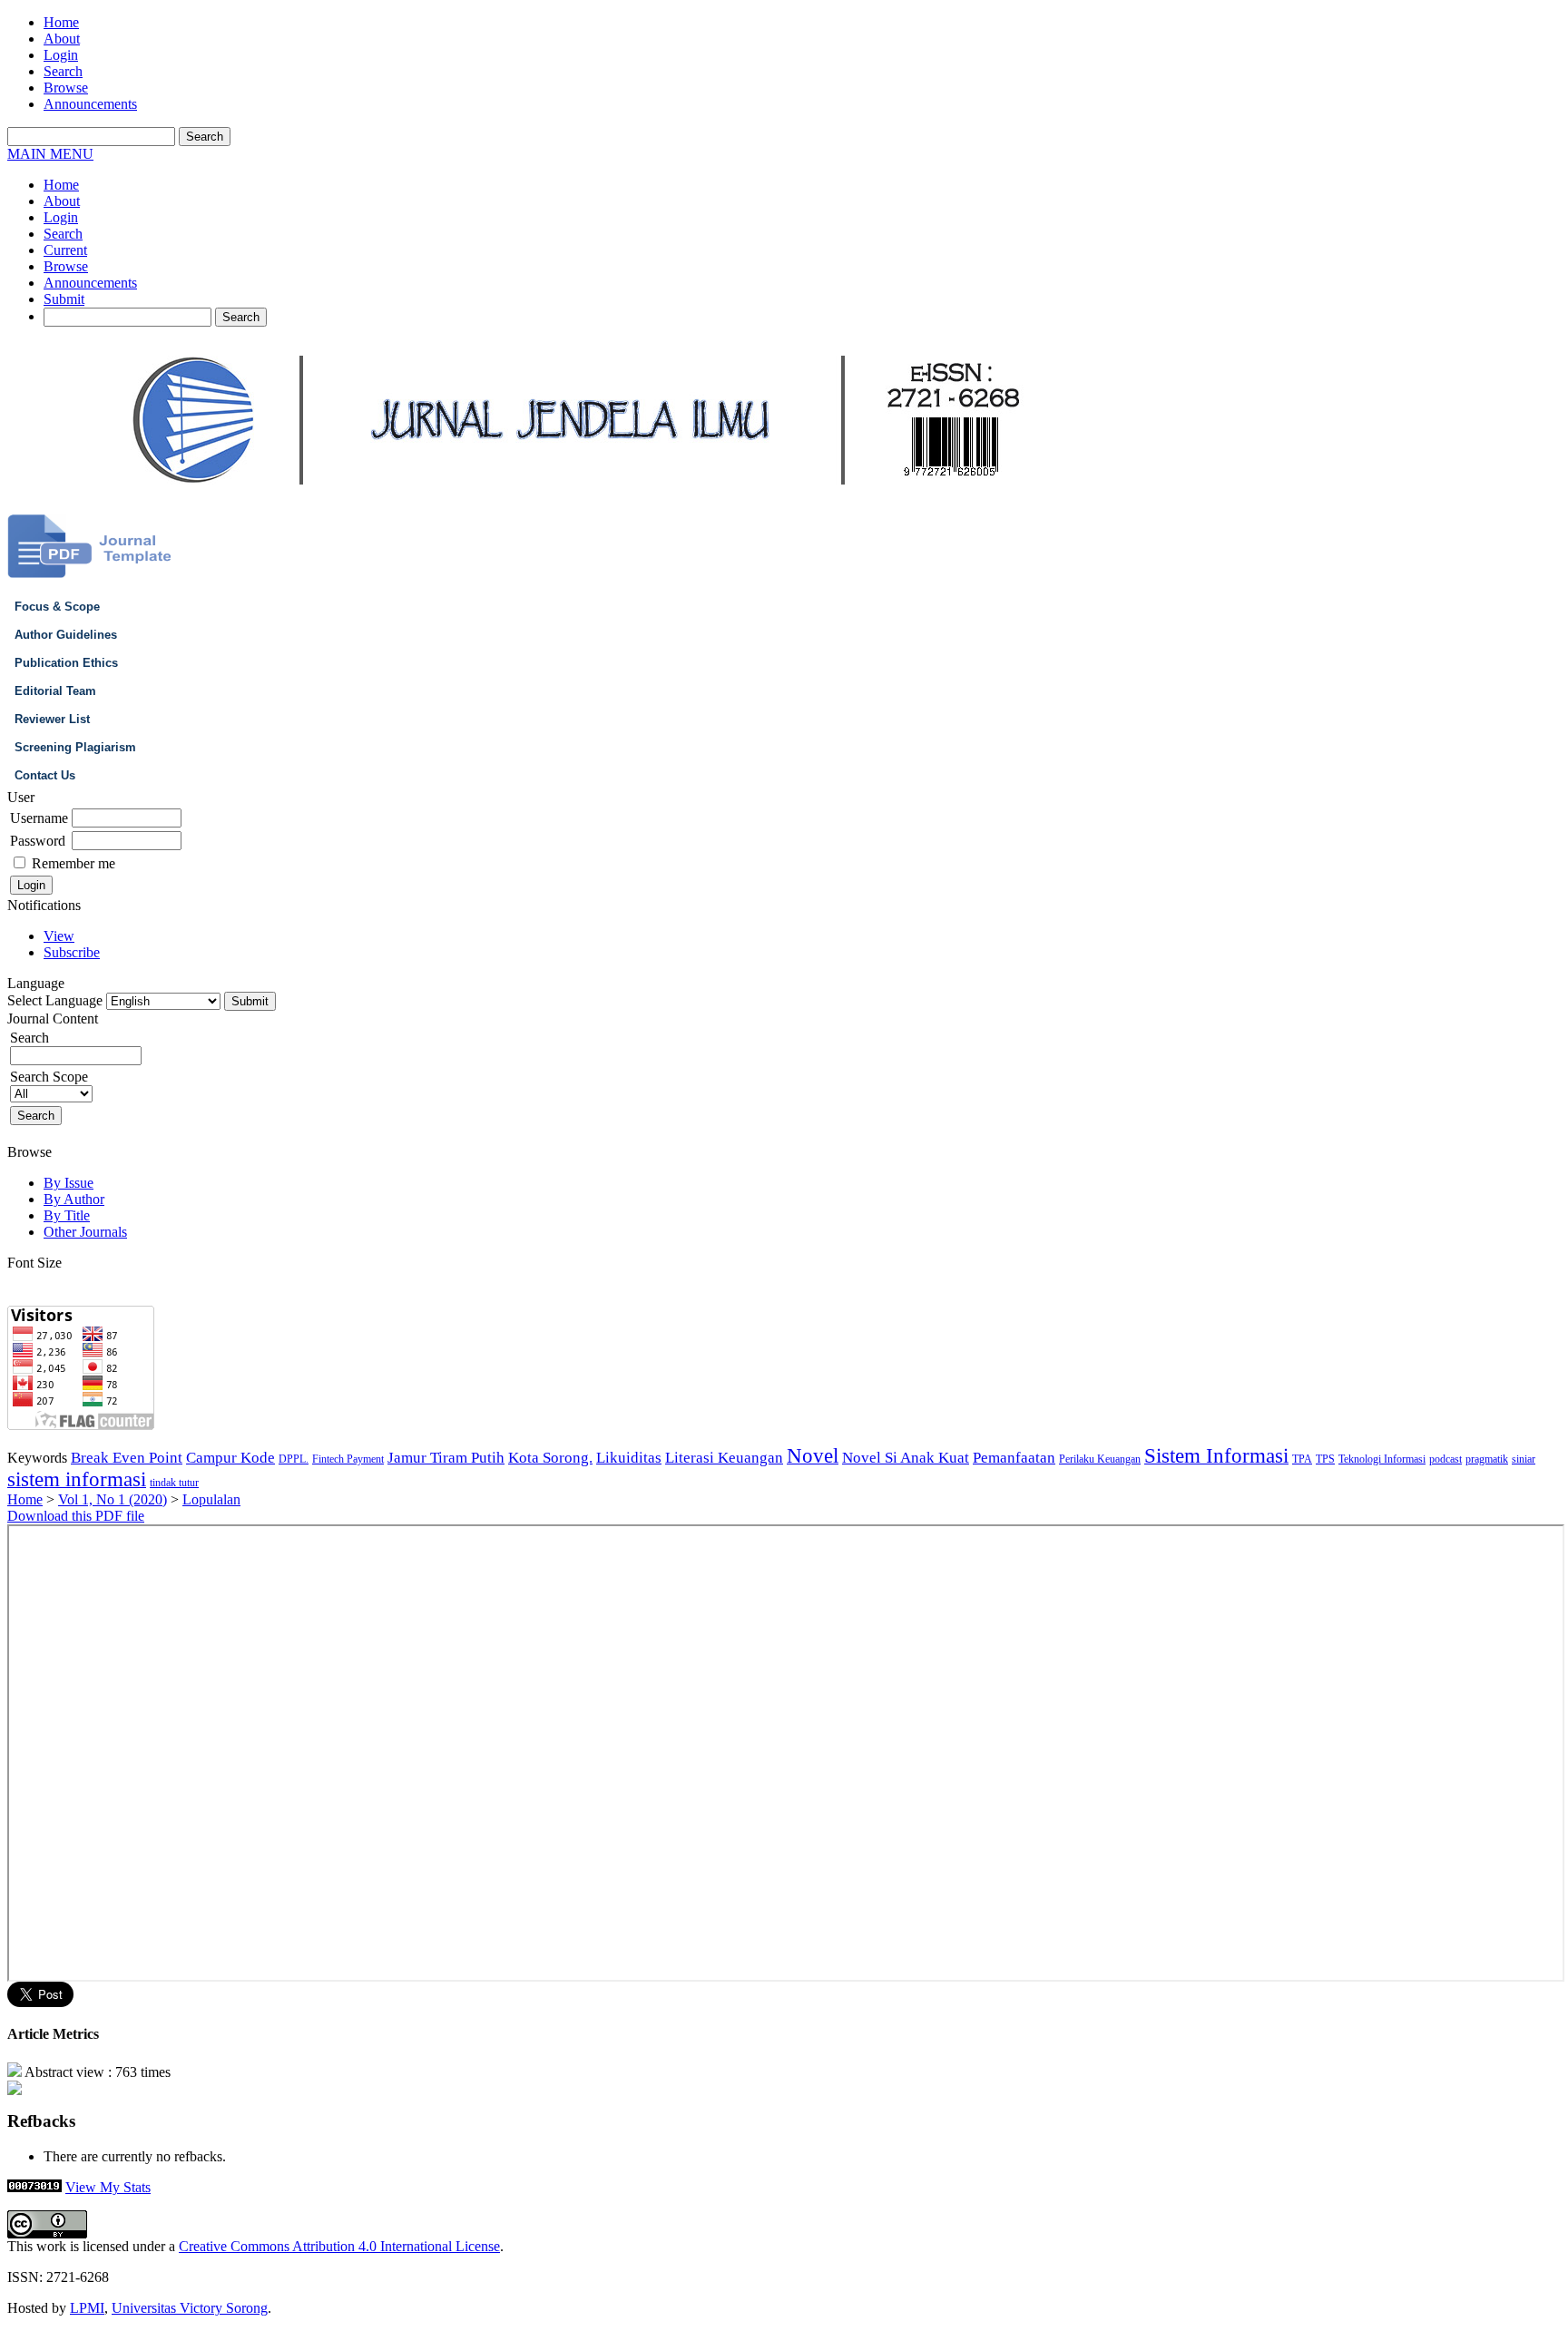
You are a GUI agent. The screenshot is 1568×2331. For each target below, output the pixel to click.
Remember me (73, 863)
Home (61, 22)
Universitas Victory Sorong (190, 2308)
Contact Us (45, 775)
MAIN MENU (50, 154)
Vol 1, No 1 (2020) (113, 1499)
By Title (67, 1215)
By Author (74, 1199)
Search (63, 71)
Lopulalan (211, 1499)
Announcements (90, 104)
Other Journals (85, 1232)
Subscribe (72, 952)
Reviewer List (52, 719)
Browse (66, 88)
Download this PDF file (76, 1516)
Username (39, 818)
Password (38, 841)
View (59, 936)
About (62, 39)
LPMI (87, 2308)
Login (61, 55)
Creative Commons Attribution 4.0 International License (339, 2246)
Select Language (55, 1000)
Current (65, 250)
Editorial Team (55, 691)
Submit (64, 299)
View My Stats (108, 2187)
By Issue (69, 1183)
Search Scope (49, 1077)
